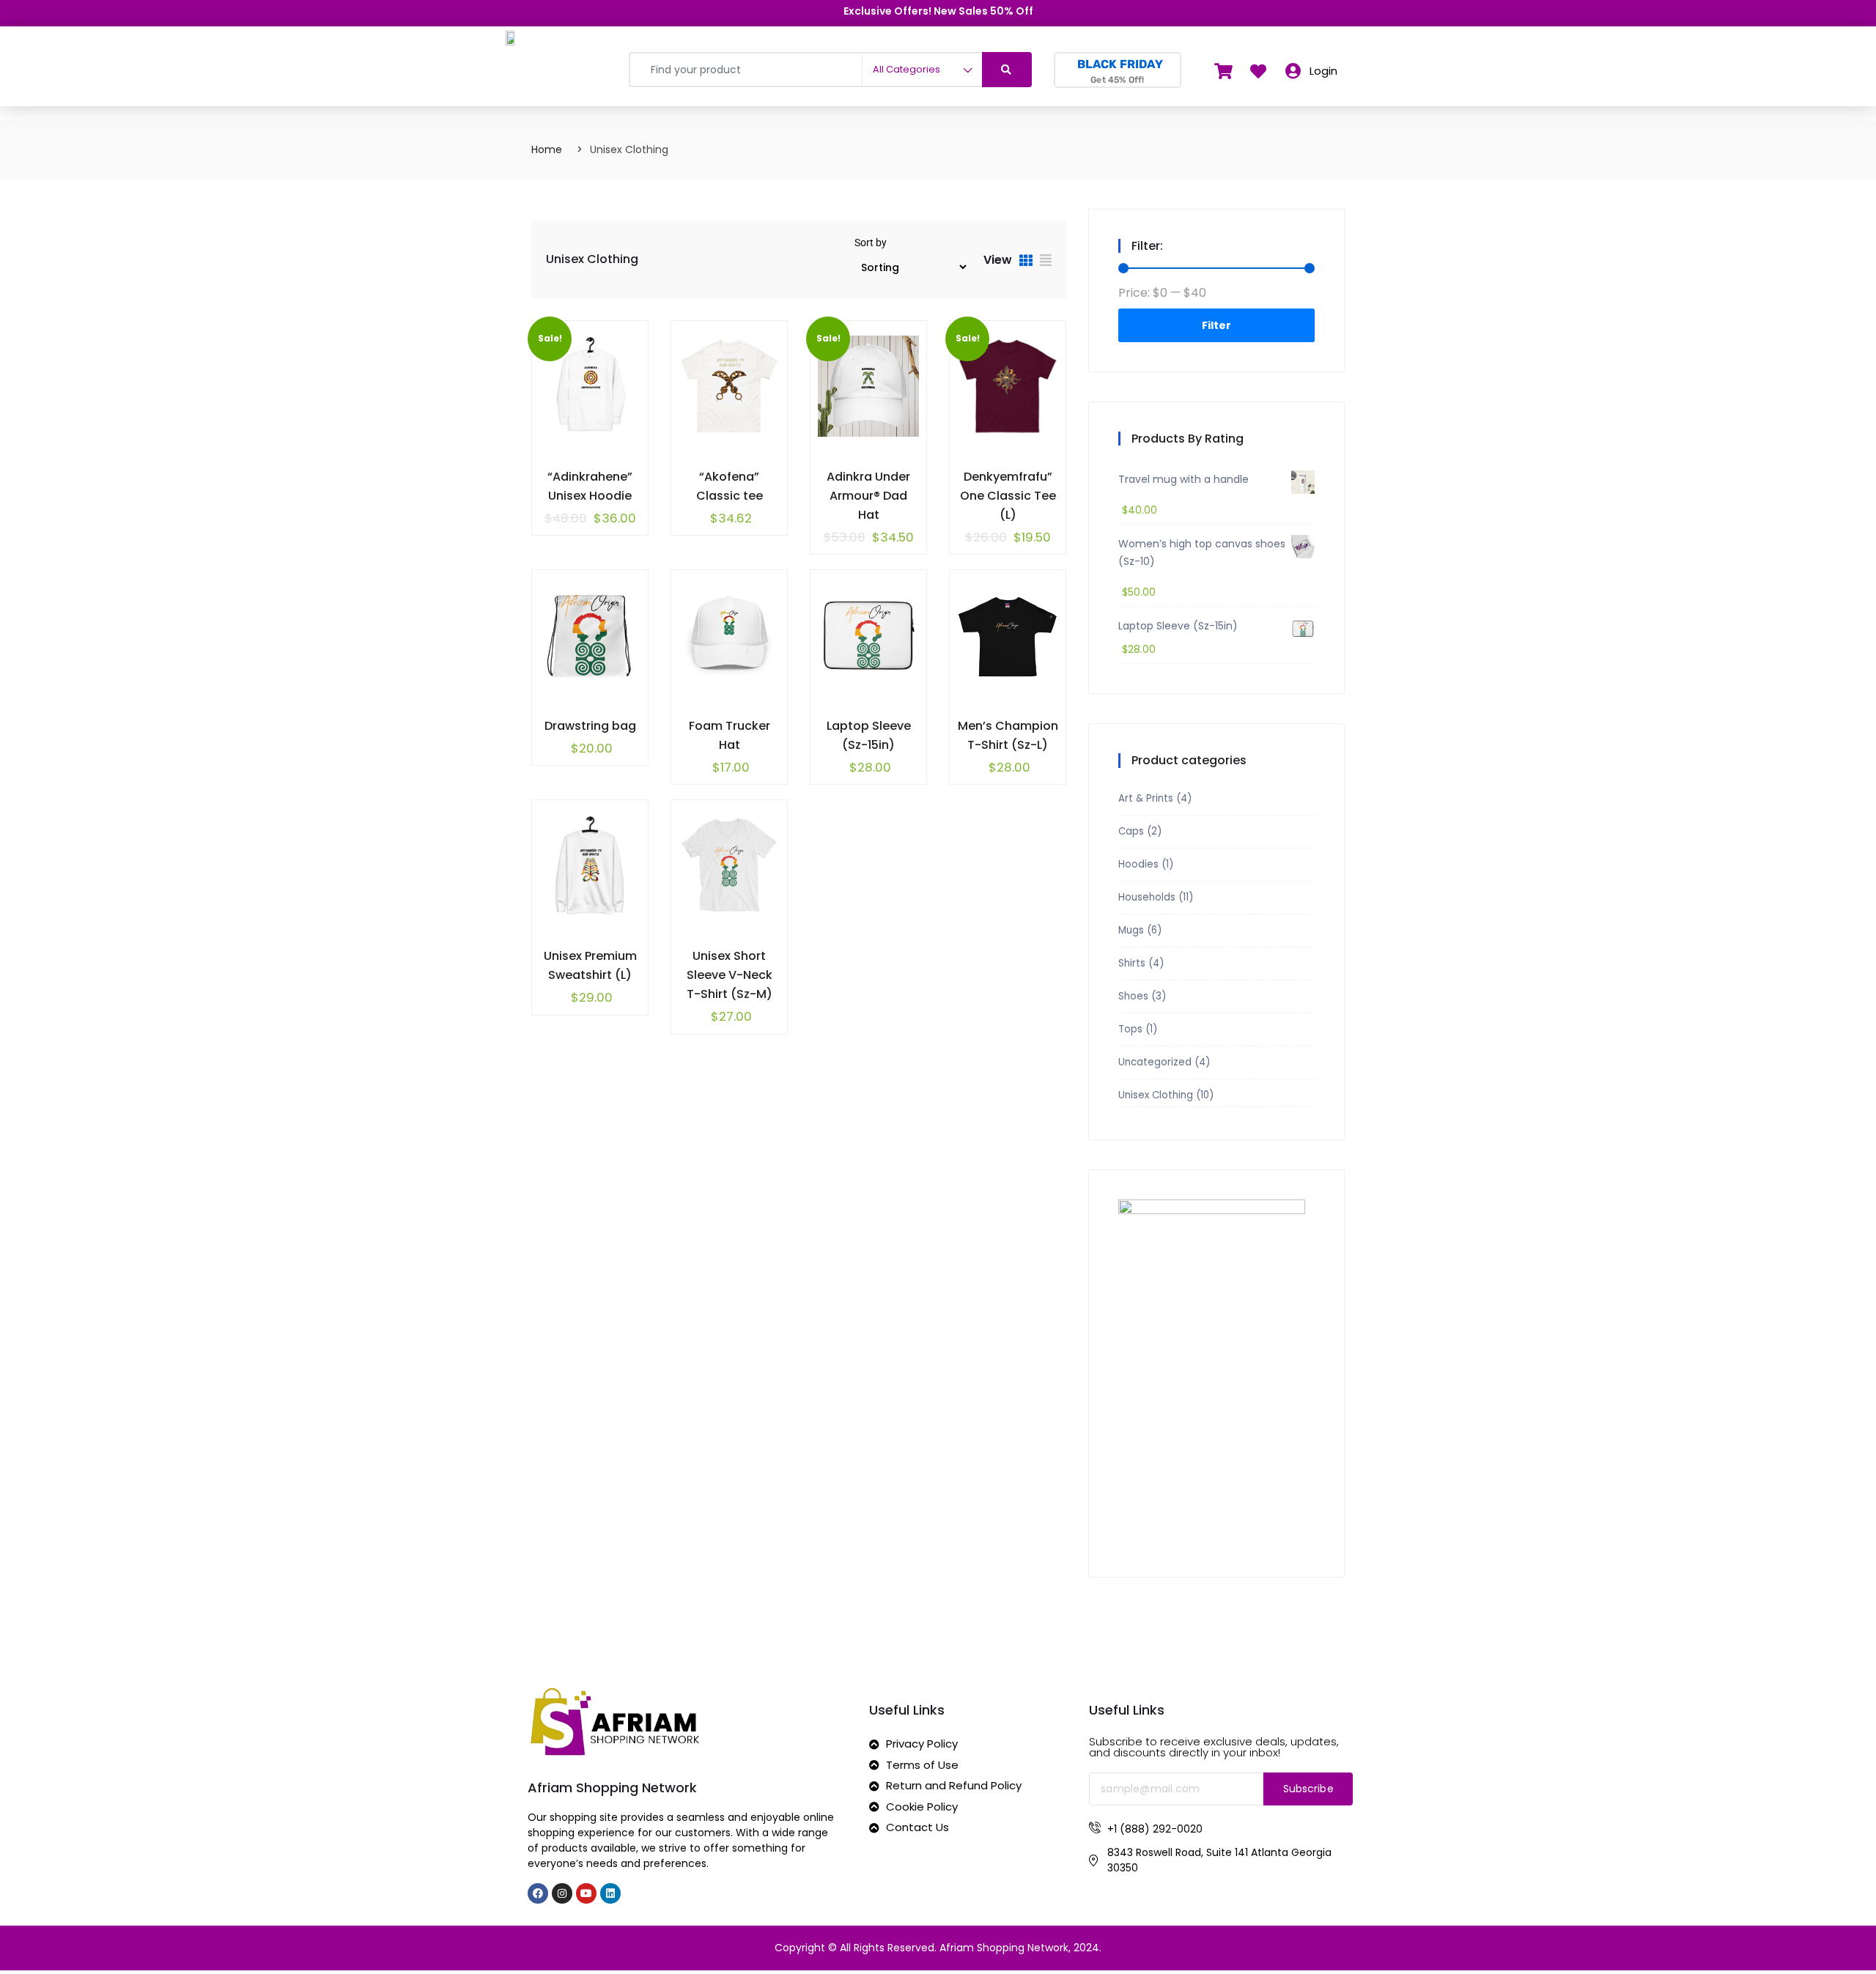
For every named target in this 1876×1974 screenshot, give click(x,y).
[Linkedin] (610, 1893)
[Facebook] (538, 1893)
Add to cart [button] (557, 474)
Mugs (1131, 930)
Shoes (1133, 996)
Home (547, 149)
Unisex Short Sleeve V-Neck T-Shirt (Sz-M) (730, 975)
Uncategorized (1155, 1062)
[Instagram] (562, 1893)
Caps (1131, 831)
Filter (1216, 325)
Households (1147, 897)
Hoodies (1138, 864)
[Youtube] (586, 1893)
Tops (1130, 1029)
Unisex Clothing (1156, 1095)
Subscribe (1308, 1789)
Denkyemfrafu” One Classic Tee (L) (1008, 496)
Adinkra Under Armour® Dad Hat (868, 496)
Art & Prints (1146, 798)
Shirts (1132, 963)
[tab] (1026, 262)
